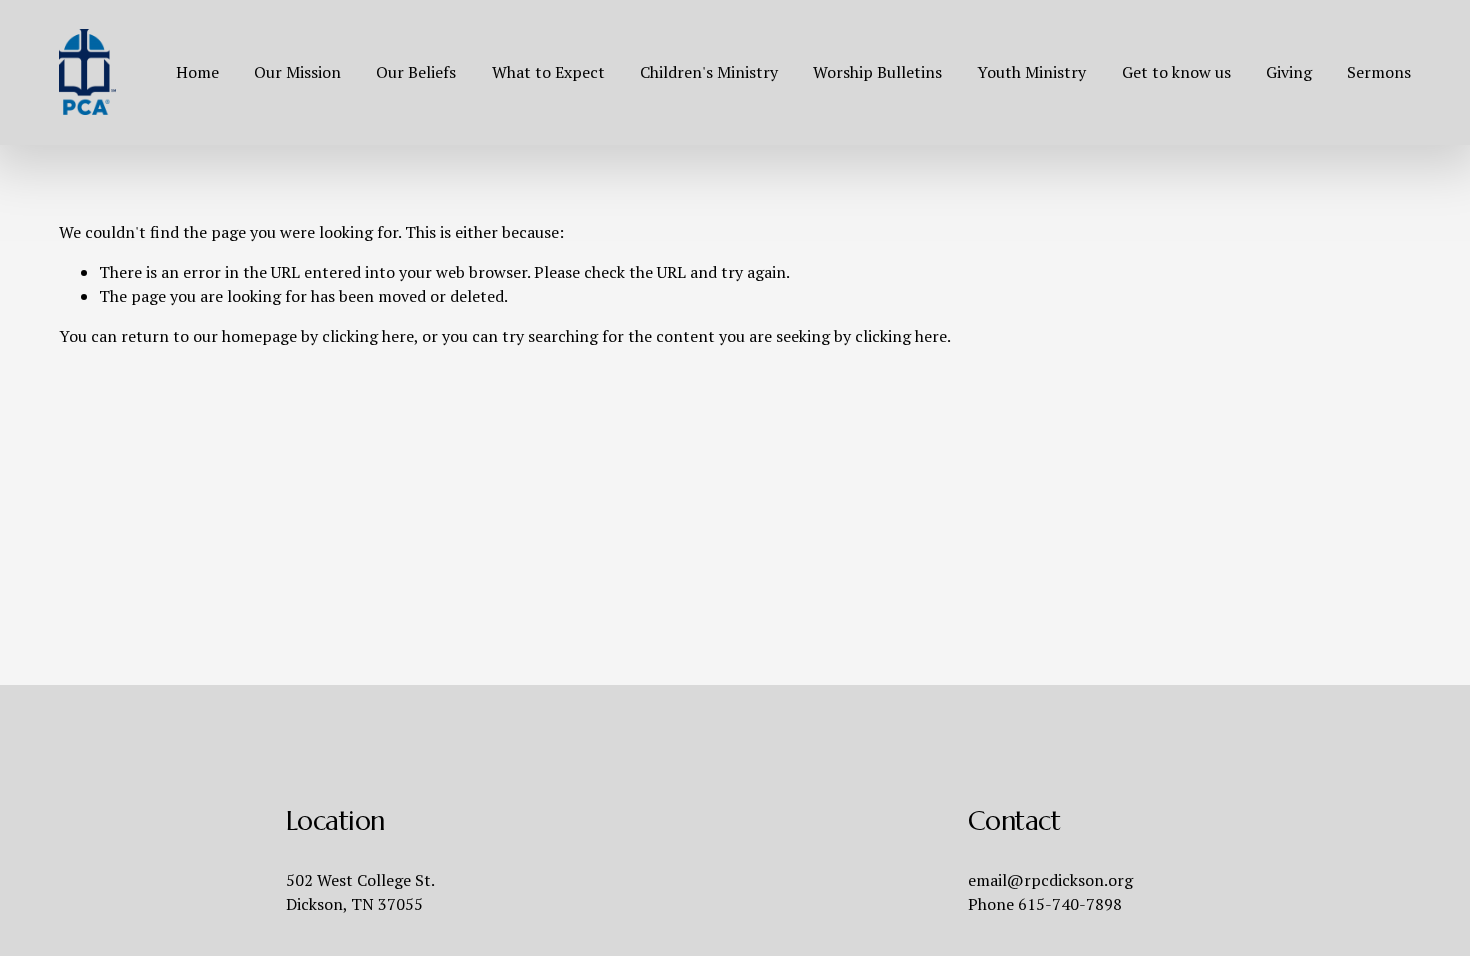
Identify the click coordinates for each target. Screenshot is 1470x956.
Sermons (1379, 72)
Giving (1289, 72)
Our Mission (297, 72)
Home (197, 72)
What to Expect (548, 72)
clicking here (368, 336)
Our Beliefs (416, 72)
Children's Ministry (709, 72)
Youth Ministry (1031, 72)
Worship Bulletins (877, 72)
